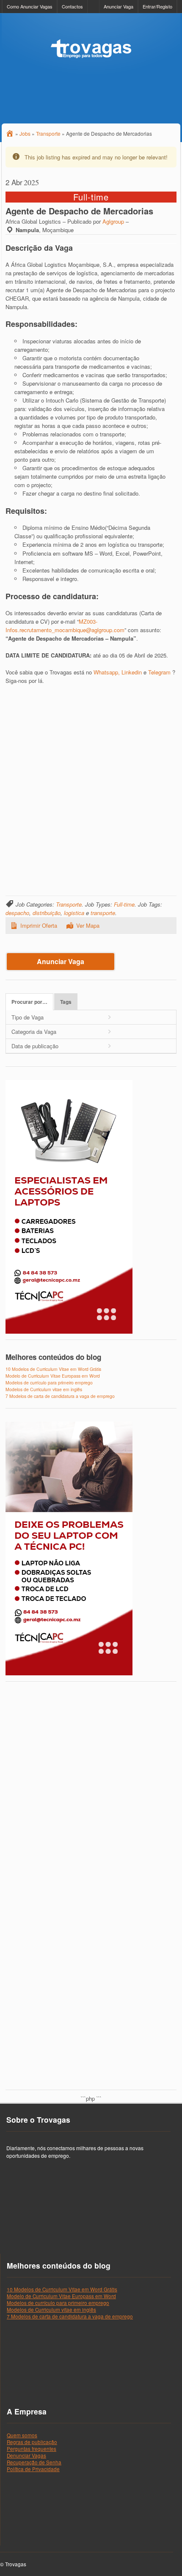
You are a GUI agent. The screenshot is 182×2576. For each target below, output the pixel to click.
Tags (66, 1002)
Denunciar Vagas (26, 2455)
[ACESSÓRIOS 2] (69, 1332)
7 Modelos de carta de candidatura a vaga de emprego (60, 1396)
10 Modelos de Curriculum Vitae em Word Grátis (53, 1369)
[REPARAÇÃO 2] (69, 1673)
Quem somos (22, 2435)
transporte (103, 913)
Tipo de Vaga (28, 1017)
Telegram (159, 672)
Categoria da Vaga (34, 1032)
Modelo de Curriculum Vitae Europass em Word (53, 1376)
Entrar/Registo (157, 6)
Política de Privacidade (33, 2469)
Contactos (72, 6)
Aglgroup (113, 221)
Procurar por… (29, 1002)
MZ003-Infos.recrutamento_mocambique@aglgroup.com (65, 626)
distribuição (47, 913)
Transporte (69, 904)
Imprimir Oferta (39, 925)
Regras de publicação (32, 2442)
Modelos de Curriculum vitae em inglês (44, 1389)
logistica (74, 913)
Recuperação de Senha (34, 2462)
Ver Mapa (88, 925)
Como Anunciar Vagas (30, 6)
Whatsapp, (107, 672)
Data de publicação (35, 1046)
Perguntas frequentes (32, 2449)
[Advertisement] (91, 784)
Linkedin (132, 672)
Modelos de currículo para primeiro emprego (49, 1383)
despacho (17, 913)
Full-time (124, 904)
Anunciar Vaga (119, 6)
